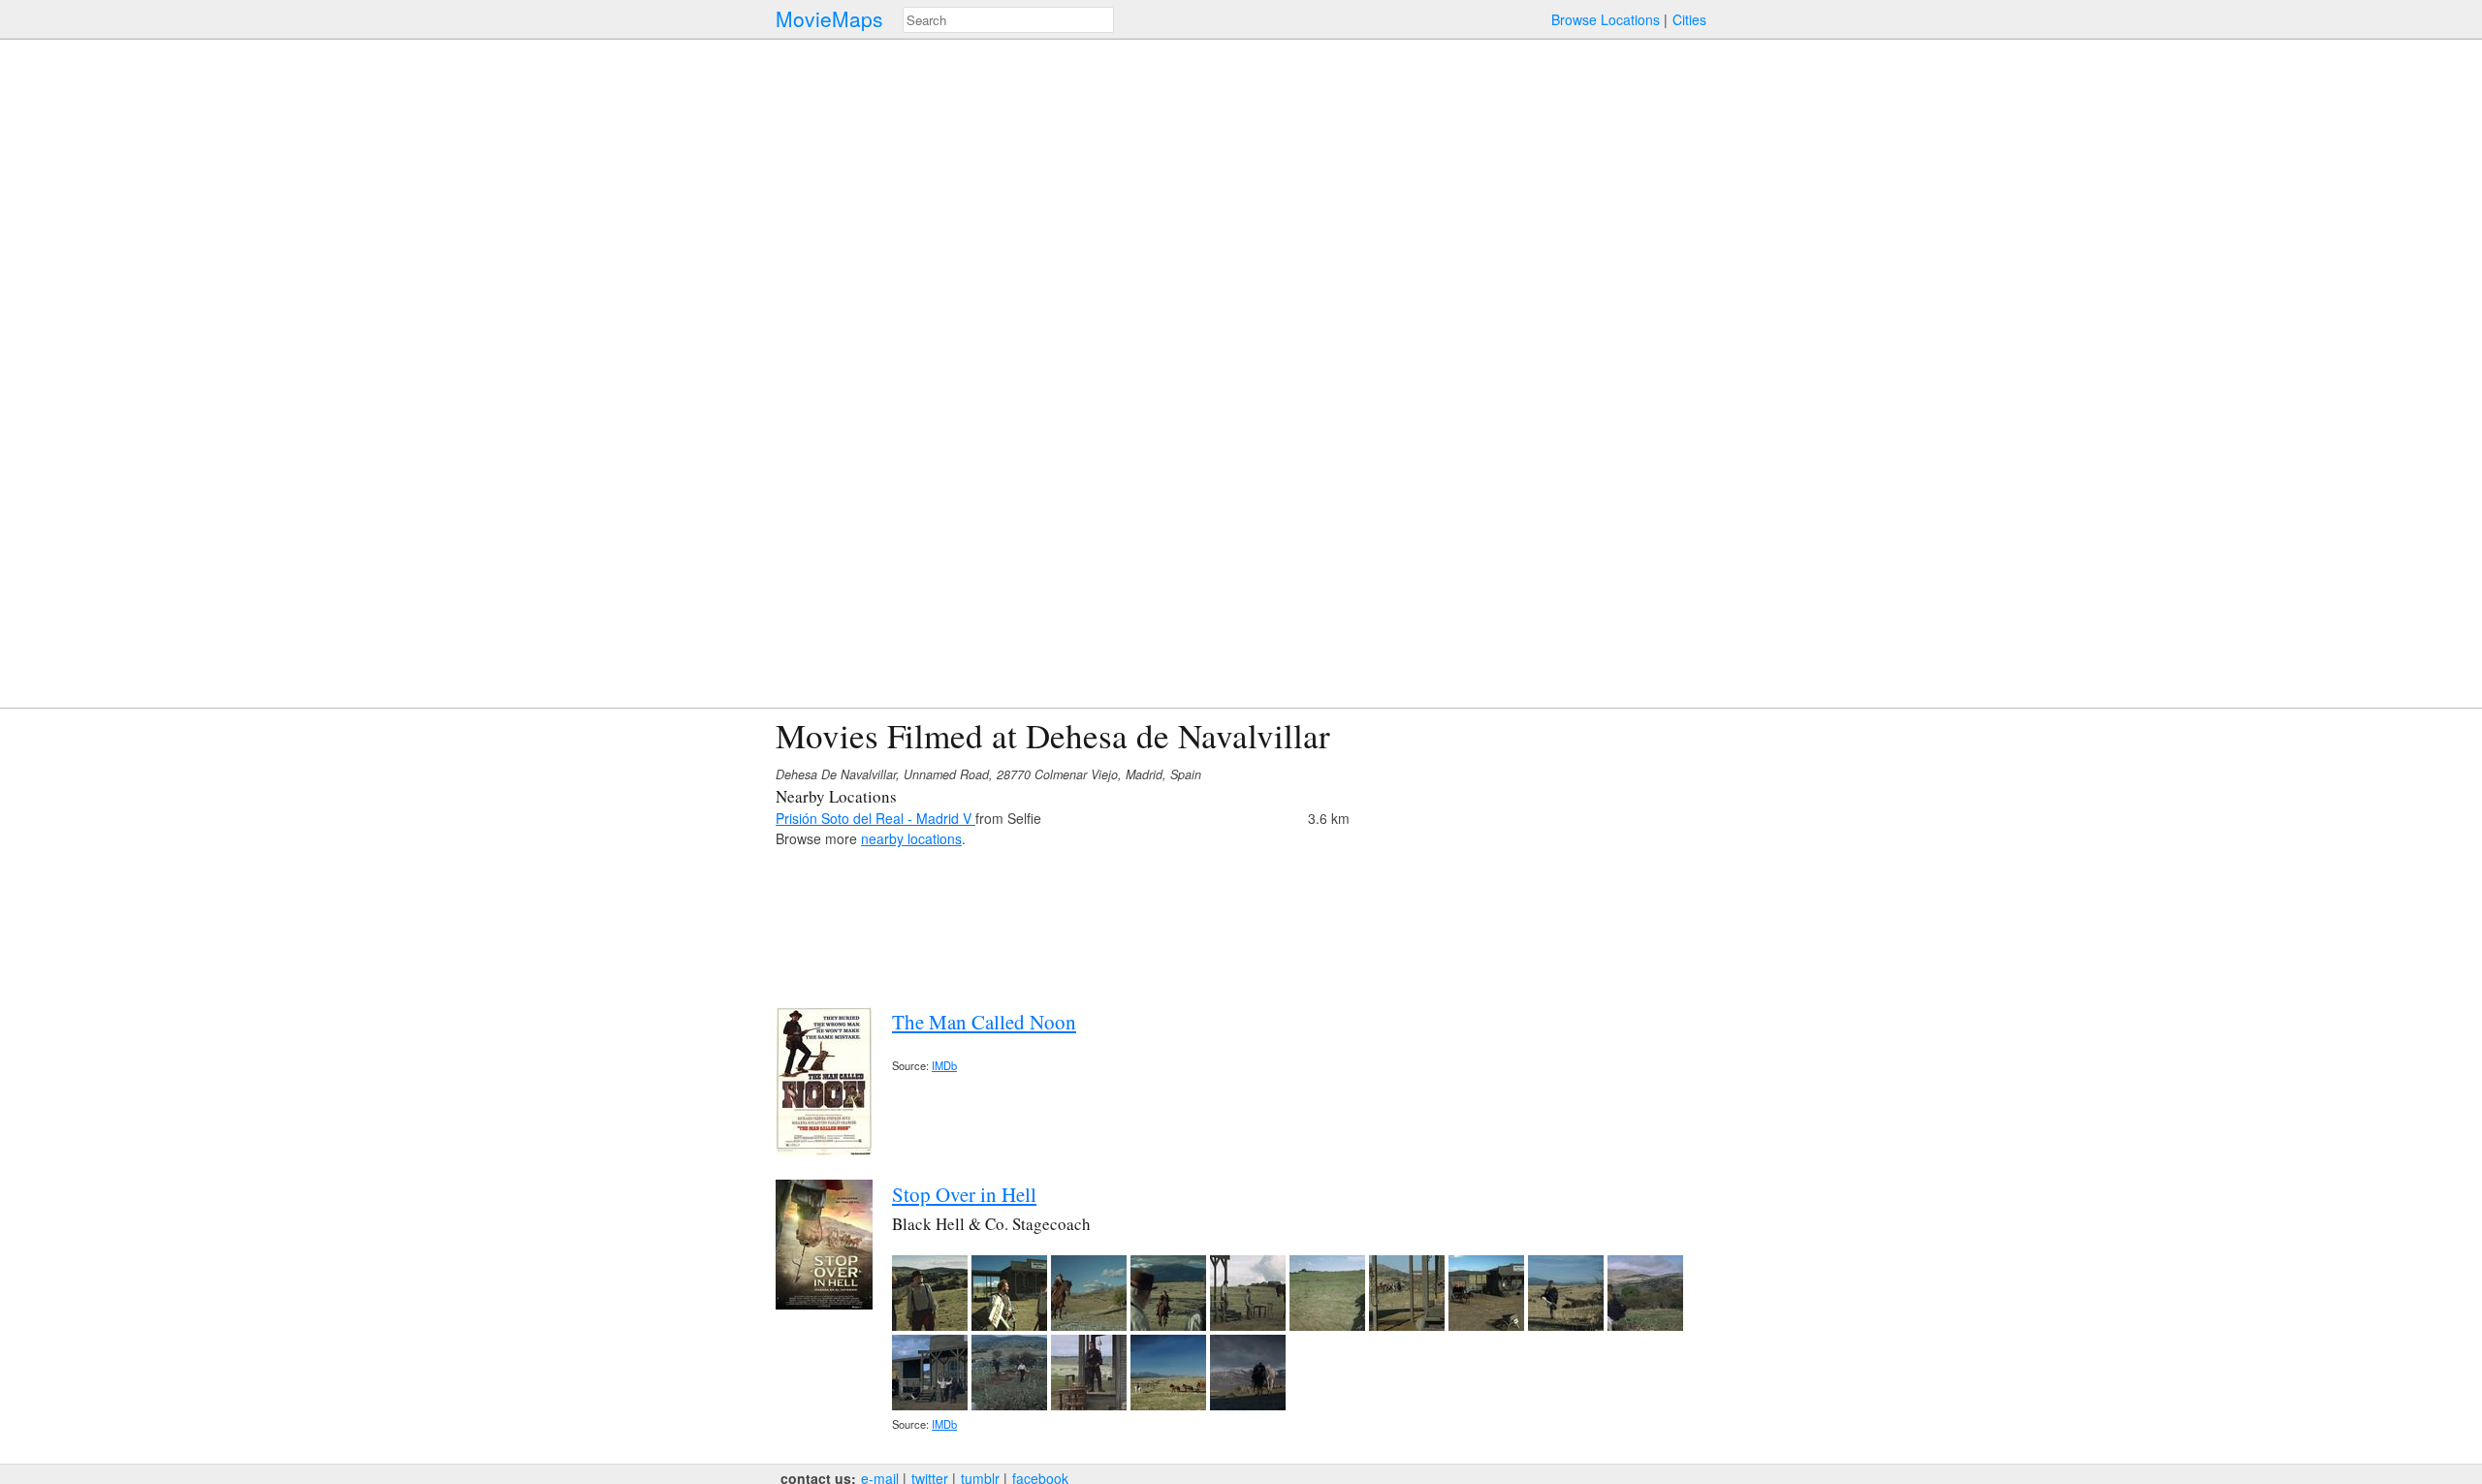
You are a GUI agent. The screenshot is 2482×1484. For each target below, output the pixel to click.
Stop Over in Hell (964, 1194)
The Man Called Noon (984, 1022)
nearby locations (911, 838)
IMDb (944, 1065)
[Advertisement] (1538, 852)
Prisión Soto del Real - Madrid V (875, 818)
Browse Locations (1606, 19)
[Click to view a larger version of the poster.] (824, 1150)
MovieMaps (829, 19)
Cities (1689, 19)
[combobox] (1008, 20)
